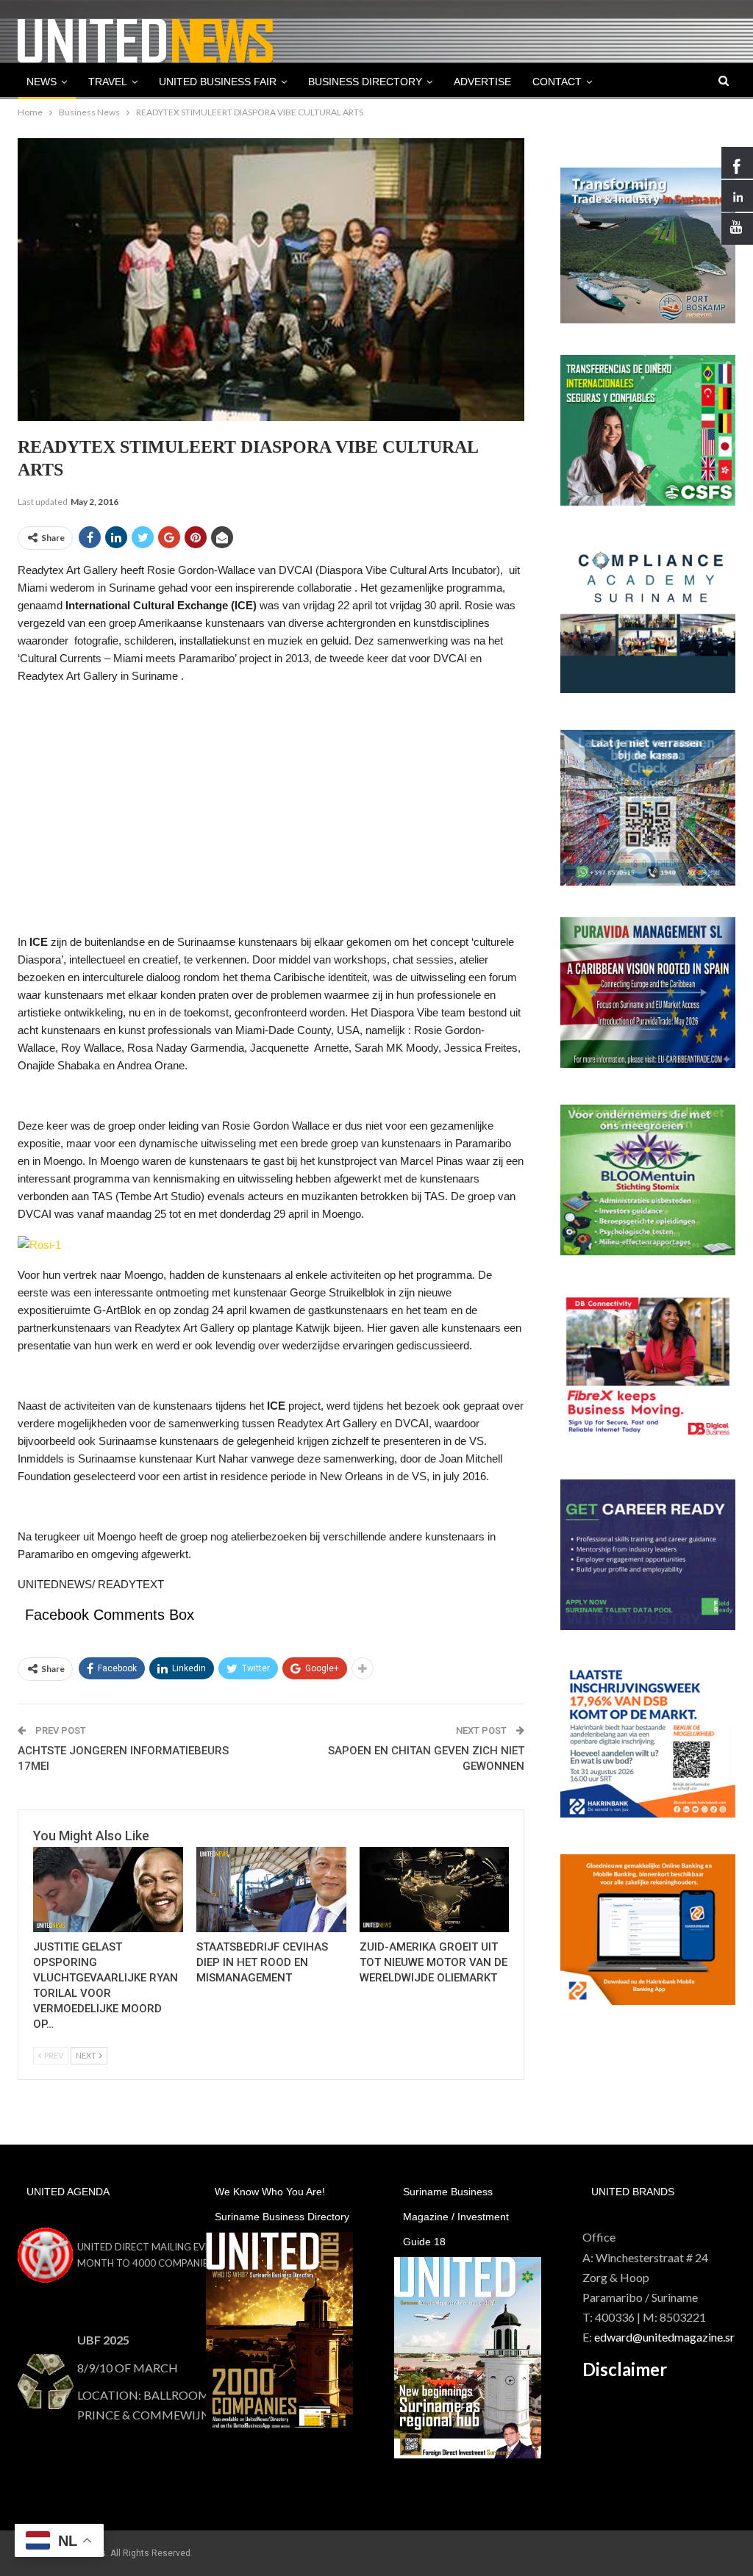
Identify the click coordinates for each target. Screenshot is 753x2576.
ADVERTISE (482, 82)
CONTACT (557, 82)
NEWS (42, 82)
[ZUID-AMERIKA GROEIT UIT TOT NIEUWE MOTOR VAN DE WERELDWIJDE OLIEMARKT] (435, 1890)
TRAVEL (108, 82)
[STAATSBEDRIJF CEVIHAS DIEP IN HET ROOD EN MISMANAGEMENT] (271, 1890)
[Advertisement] (271, 800)
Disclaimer (625, 2369)
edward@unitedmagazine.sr (664, 2337)
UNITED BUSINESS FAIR (218, 82)
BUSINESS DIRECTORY (365, 82)
